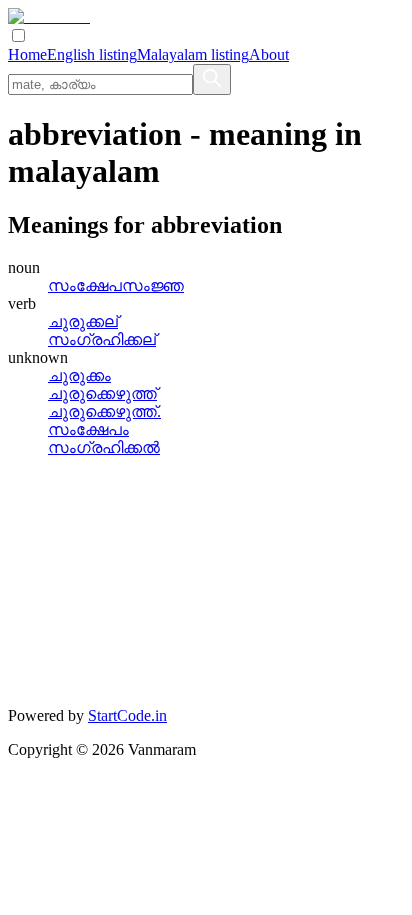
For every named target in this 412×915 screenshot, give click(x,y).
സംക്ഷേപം (88, 429)
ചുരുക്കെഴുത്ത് (102, 393)
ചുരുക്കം (79, 375)
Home (27, 54)
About (269, 54)
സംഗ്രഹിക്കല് (102, 339)
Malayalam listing (193, 54)
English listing (92, 54)
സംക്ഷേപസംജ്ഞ (116, 285)
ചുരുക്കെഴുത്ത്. (104, 411)
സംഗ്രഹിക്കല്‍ (104, 447)
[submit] (212, 79)
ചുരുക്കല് (83, 321)
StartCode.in (127, 715)
